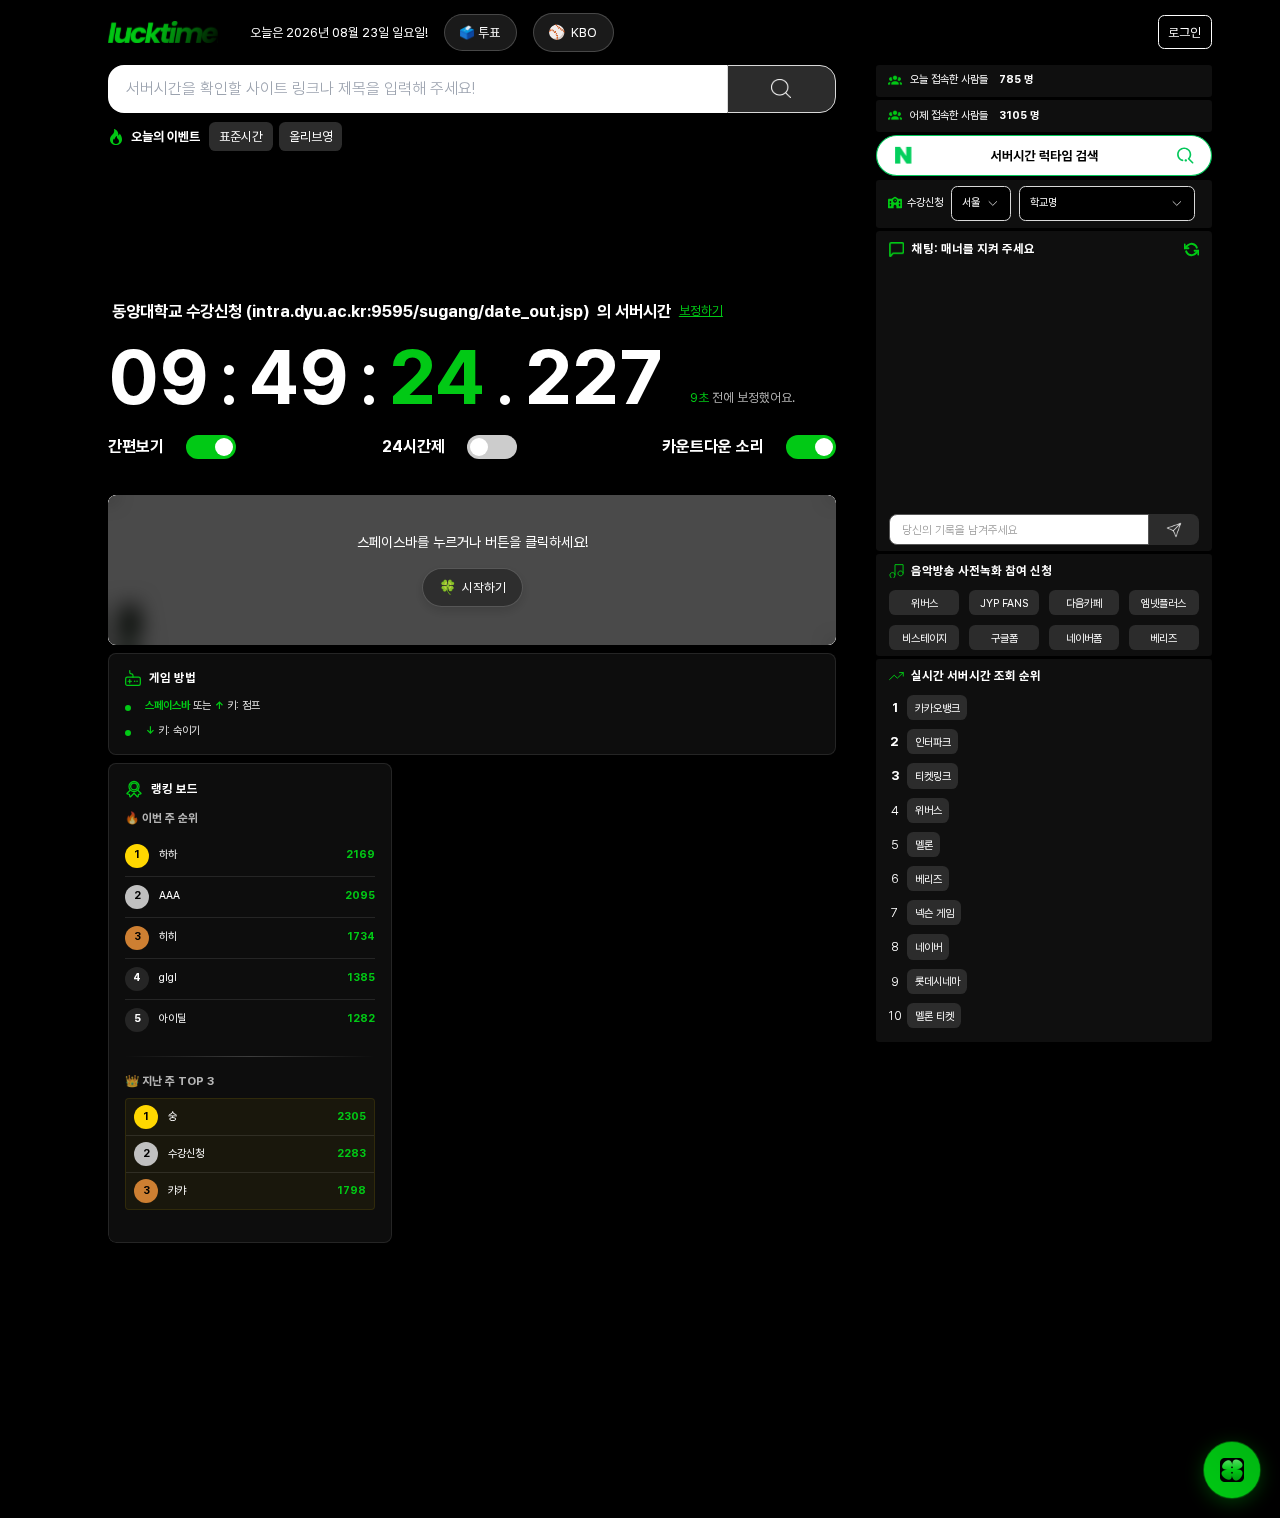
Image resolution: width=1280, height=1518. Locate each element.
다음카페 (1084, 603)
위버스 (924, 603)
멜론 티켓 (934, 1016)
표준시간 (241, 136)
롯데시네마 (937, 981)
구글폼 (1004, 638)
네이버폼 (1084, 638)
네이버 (928, 947)
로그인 (1184, 32)
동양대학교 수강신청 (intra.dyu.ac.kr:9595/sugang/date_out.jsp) (351, 311)
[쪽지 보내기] (1232, 1470)
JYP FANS (1004, 603)
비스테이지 (924, 638)
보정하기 (701, 310)
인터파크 (933, 742)
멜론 (924, 845)
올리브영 (311, 136)
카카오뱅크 (937, 708)
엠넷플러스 (1163, 603)
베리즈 (1163, 638)
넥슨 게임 (934, 913)
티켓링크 (933, 776)
